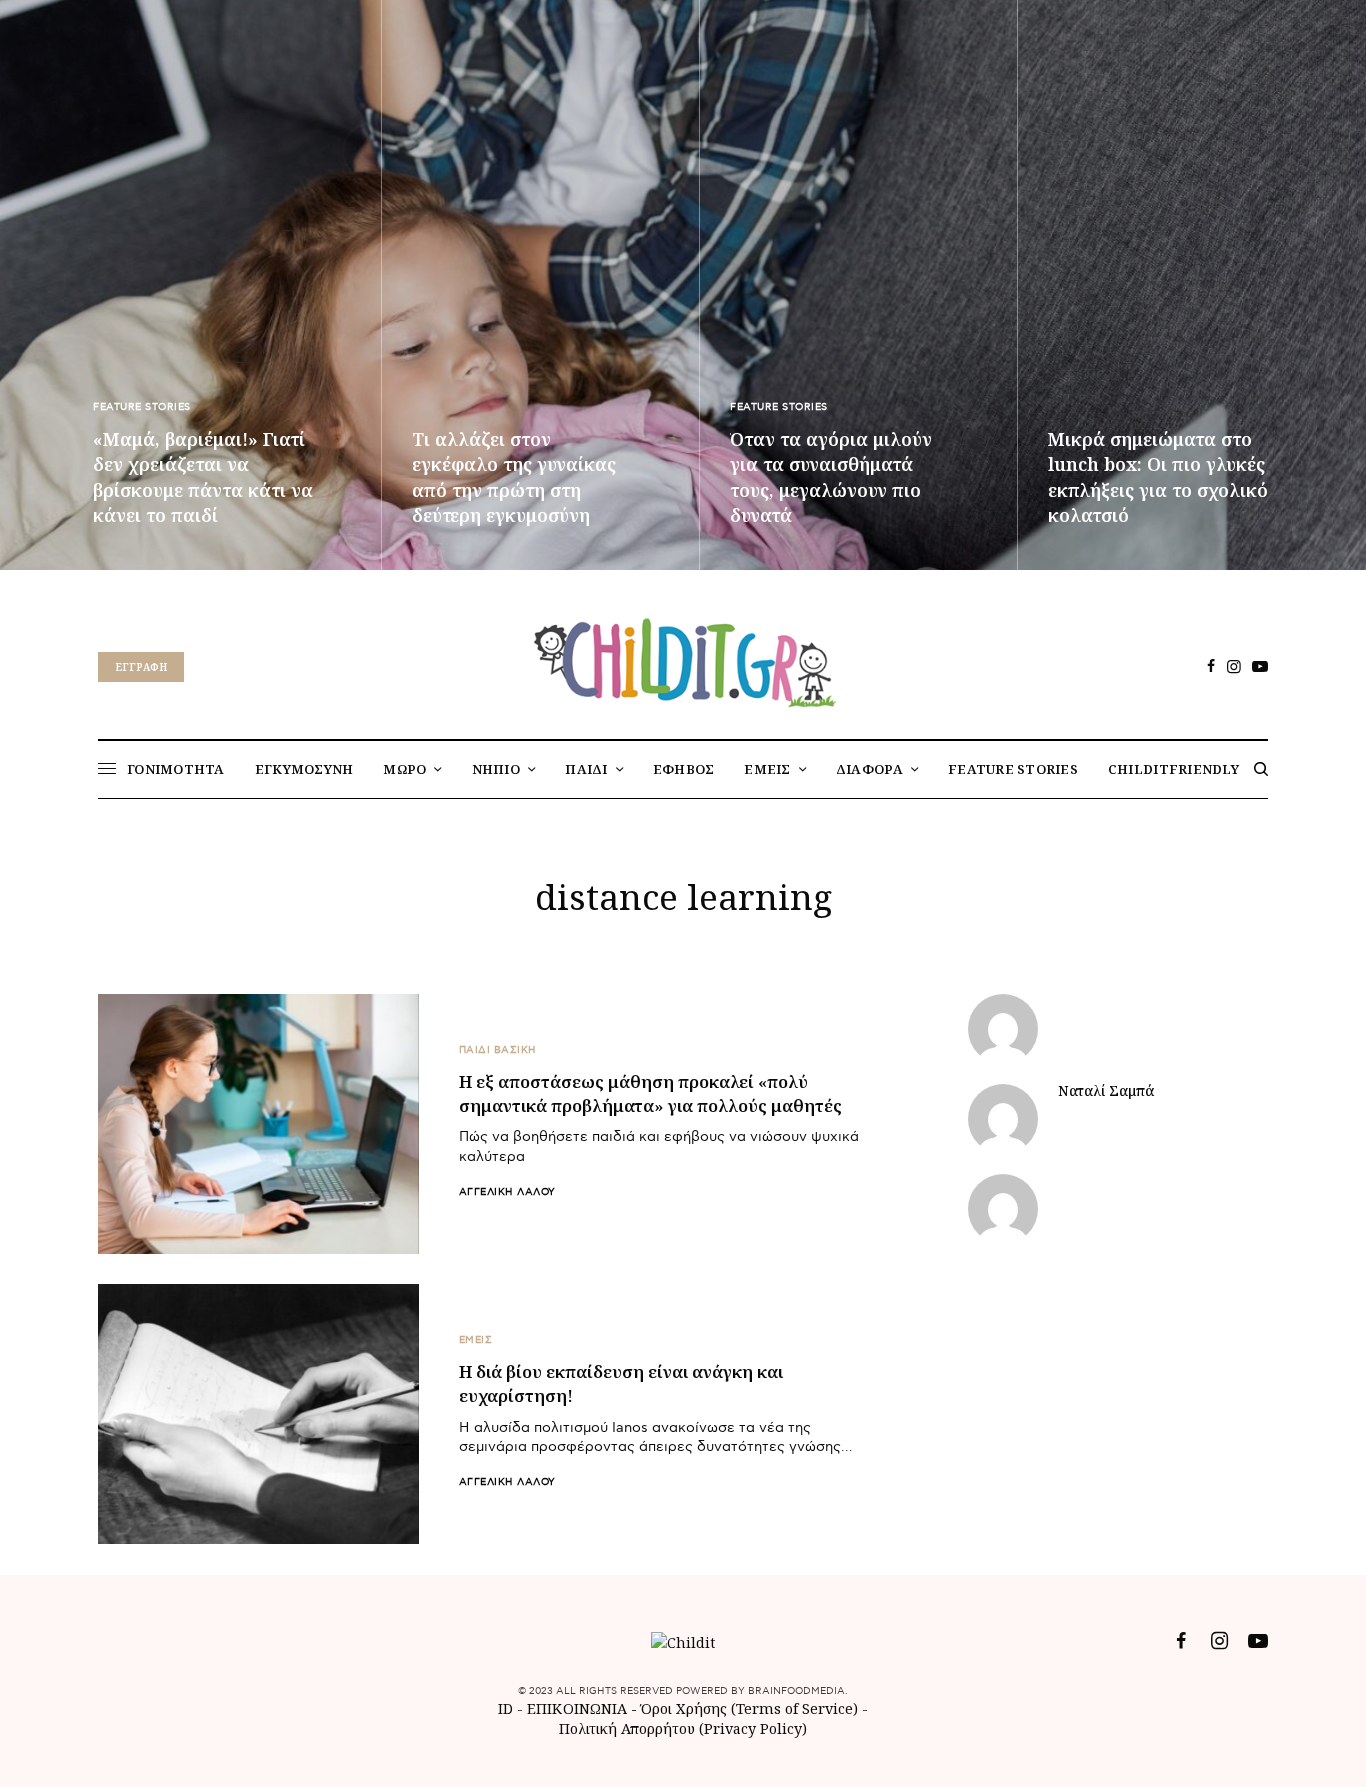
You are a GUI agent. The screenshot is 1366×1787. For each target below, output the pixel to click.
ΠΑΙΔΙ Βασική (498, 1050)
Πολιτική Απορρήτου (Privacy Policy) (683, 1728)
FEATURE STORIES (142, 407)
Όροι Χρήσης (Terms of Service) (749, 1708)
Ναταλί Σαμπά (1106, 1091)
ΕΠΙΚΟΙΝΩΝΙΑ (579, 1708)
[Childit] (683, 659)
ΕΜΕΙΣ (476, 1340)
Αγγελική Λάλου (507, 1192)
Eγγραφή (141, 667)
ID (505, 1708)
